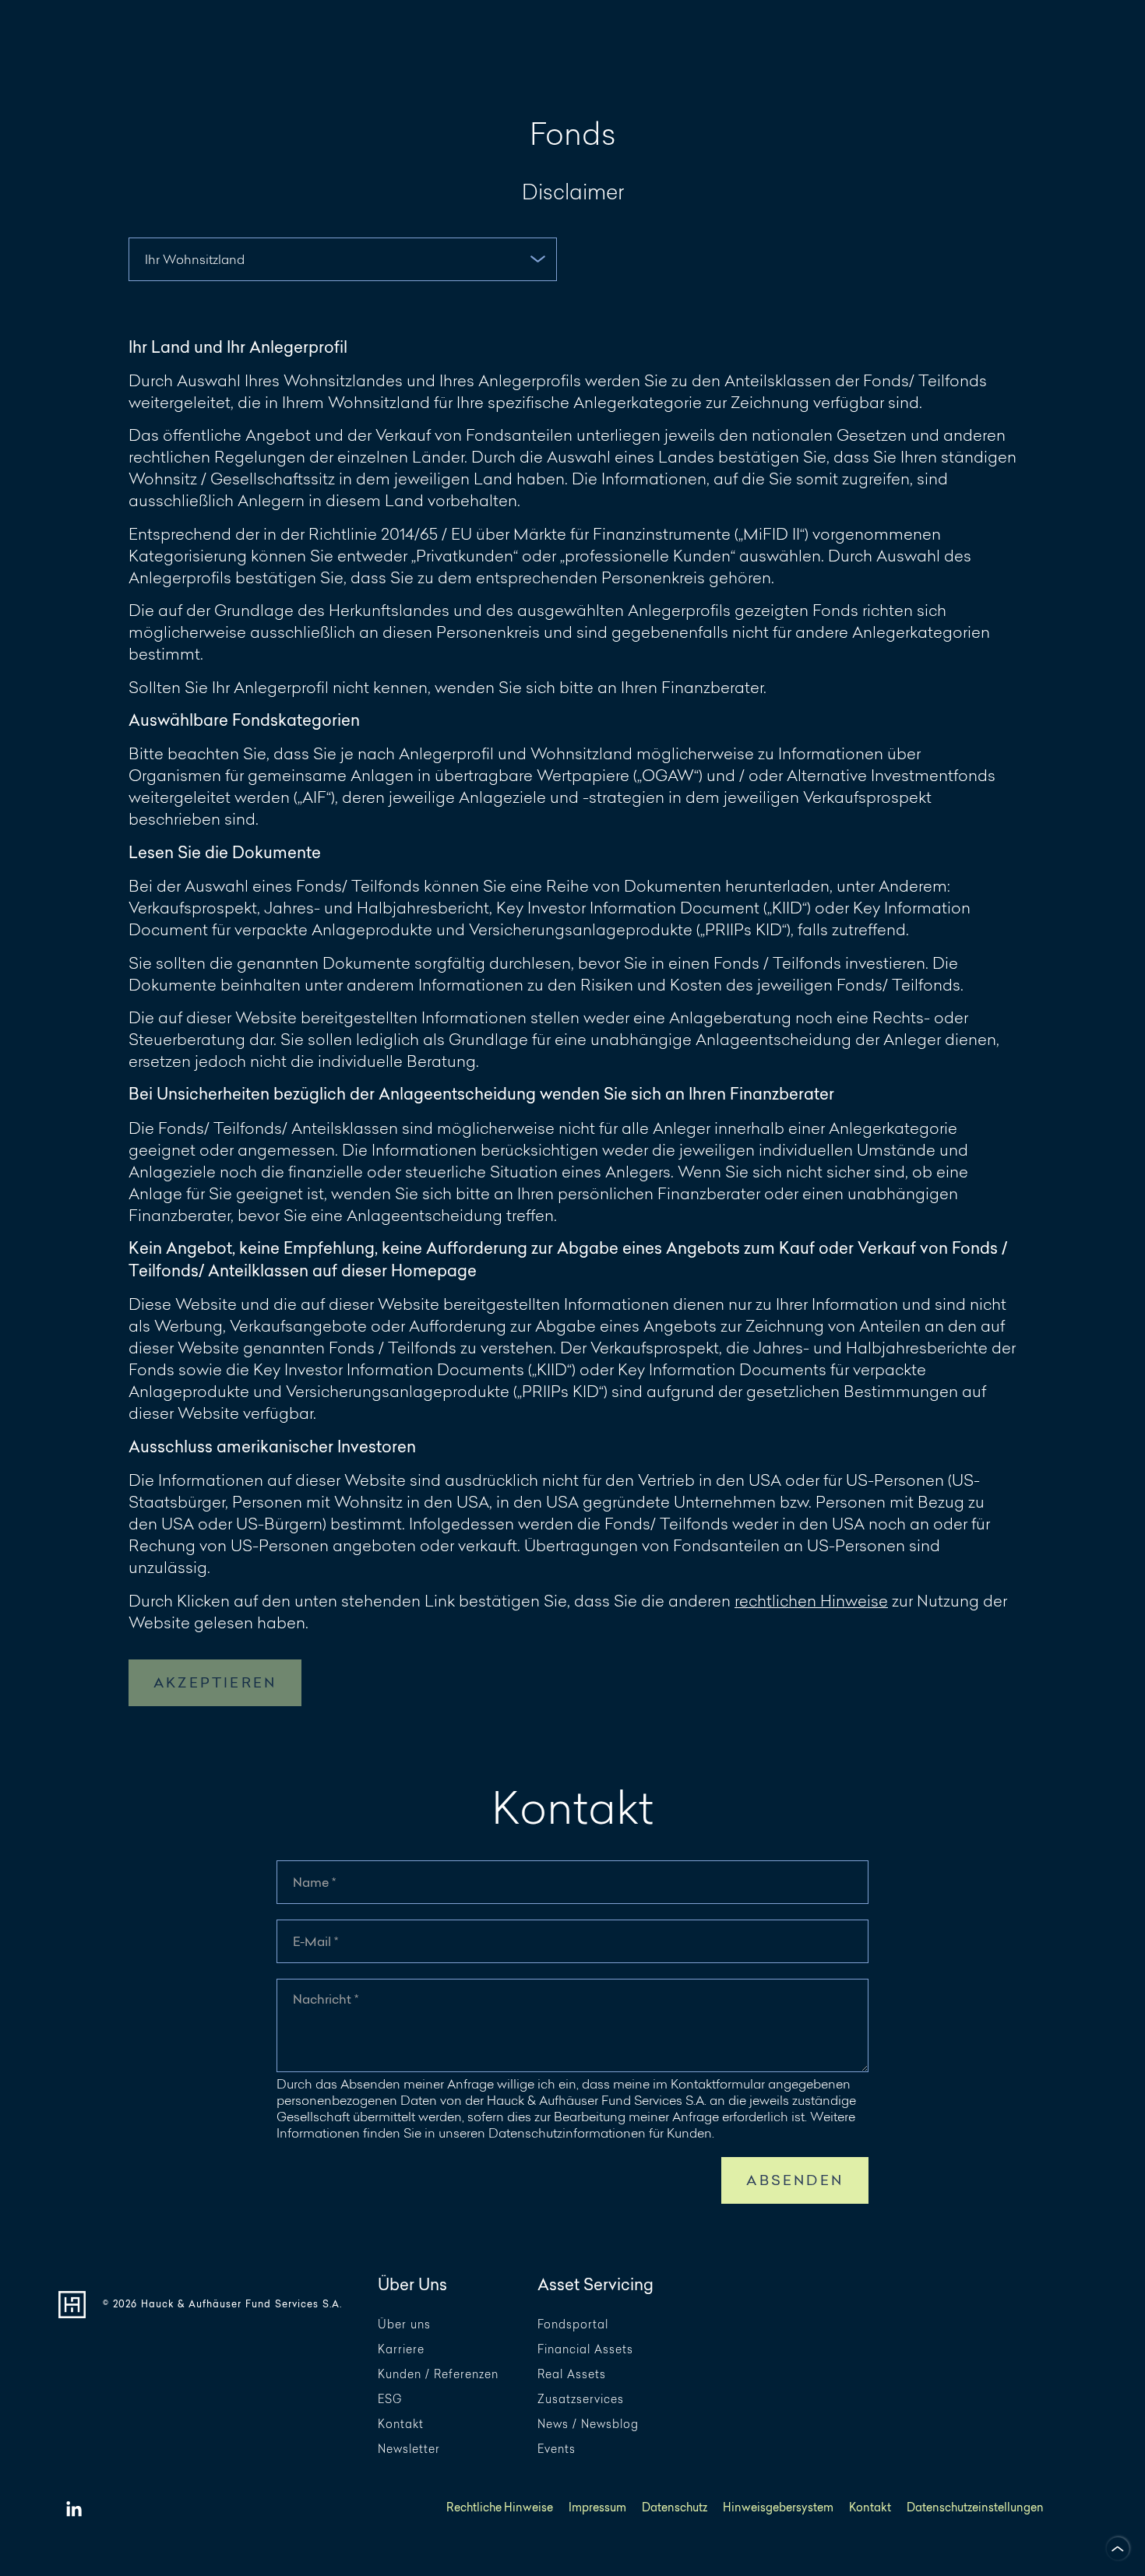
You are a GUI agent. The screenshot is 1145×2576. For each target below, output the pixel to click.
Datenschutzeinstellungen (975, 2508)
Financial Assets (585, 2350)
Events (557, 2449)
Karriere (401, 2350)
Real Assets (572, 2375)
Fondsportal (573, 2325)
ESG (390, 2400)
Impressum (597, 2508)
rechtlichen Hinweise (811, 1600)
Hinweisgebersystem (778, 2508)
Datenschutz (675, 2508)
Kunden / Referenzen (438, 2375)
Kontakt (401, 2425)
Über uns (404, 2325)
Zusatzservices (581, 2400)
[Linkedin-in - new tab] (74, 2510)
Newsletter (409, 2449)
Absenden (795, 2180)
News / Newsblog (588, 2425)
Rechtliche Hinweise (500, 2508)
